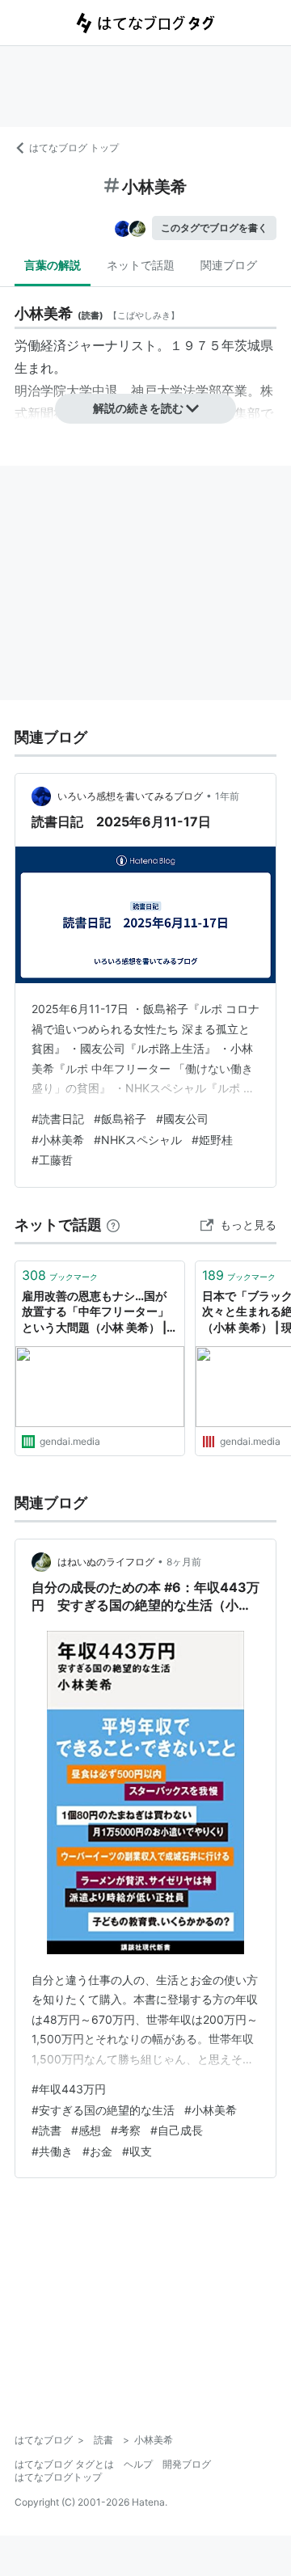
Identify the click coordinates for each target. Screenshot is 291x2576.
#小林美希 (58, 1140)
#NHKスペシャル (138, 1140)
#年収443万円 (69, 2089)
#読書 (46, 2130)
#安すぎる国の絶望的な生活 (103, 2110)
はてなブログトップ (58, 2477)
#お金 (97, 2151)
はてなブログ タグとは (64, 2464)
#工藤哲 (52, 1160)
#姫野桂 (212, 1140)
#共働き (52, 2151)
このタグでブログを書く (214, 228)
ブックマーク (60, 1275)
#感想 (86, 2130)
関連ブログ (229, 265)
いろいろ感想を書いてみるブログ (130, 796)
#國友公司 (182, 1119)
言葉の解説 (53, 265)
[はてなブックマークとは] (113, 1225)
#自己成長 (177, 2130)
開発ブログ (187, 2464)
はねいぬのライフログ (106, 1562)
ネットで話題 (141, 265)
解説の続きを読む (138, 408)
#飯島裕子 (120, 1119)
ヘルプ (138, 2464)
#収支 (137, 2151)
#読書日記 (58, 1119)
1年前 (227, 796)
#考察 (126, 2130)
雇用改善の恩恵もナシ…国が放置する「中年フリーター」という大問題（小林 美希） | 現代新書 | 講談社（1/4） (95, 1313)
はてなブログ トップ (74, 148)
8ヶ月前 (184, 1562)
